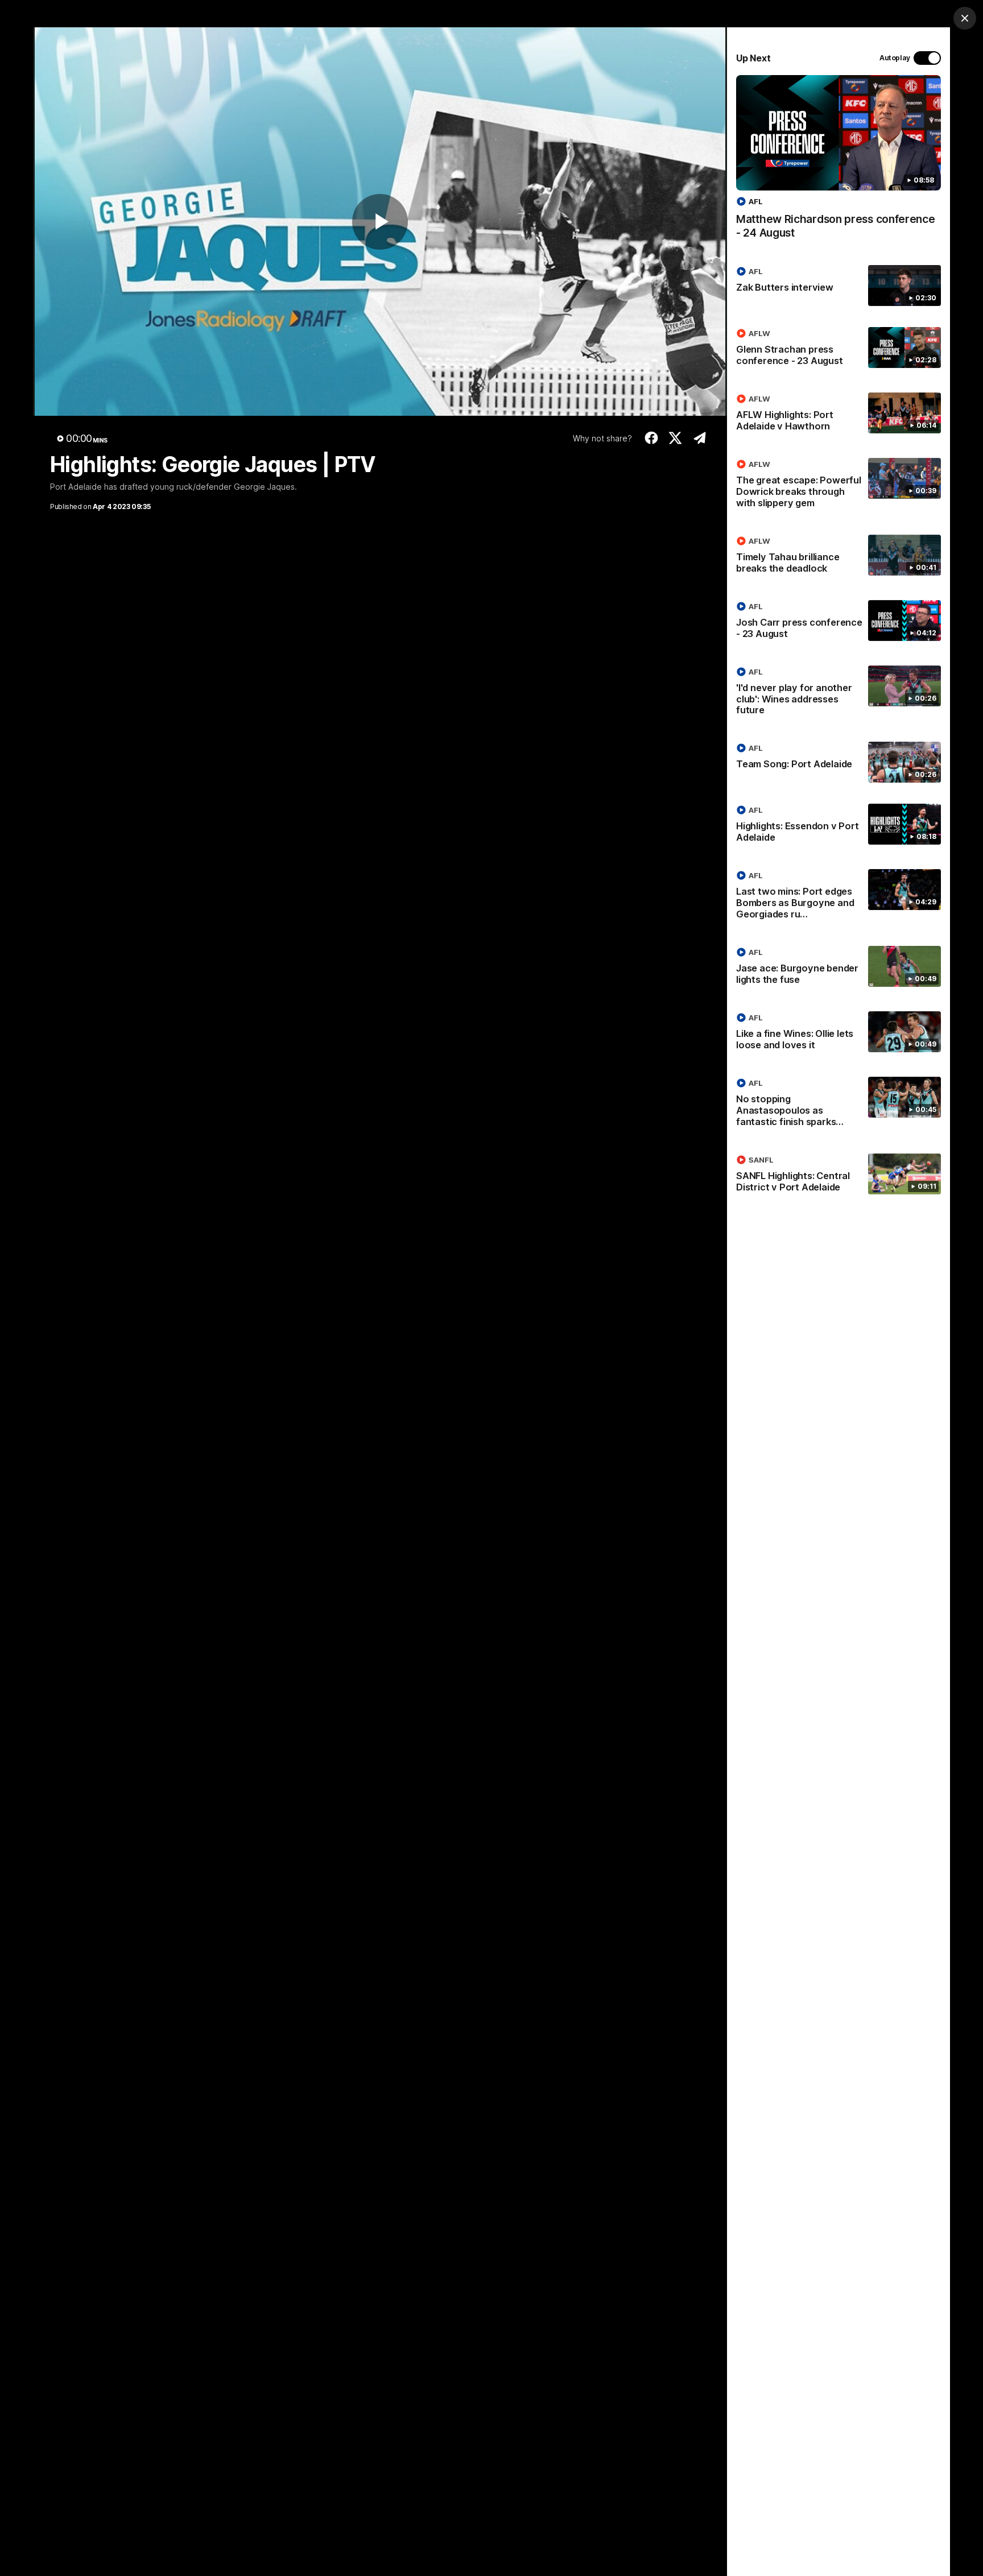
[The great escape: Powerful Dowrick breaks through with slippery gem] (839, 486)
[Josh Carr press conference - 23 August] (839, 622)
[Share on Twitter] (676, 438)
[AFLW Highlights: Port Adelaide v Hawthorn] (839, 415)
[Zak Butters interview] (839, 286)
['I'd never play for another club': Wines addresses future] (839, 693)
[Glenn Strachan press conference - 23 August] (839, 349)
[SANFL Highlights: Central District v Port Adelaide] (839, 1176)
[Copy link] (699, 438)
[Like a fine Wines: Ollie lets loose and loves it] (839, 1033)
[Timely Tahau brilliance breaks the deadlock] (839, 557)
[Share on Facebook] (651, 438)
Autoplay (895, 58)
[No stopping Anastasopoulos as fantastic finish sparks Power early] (839, 1105)
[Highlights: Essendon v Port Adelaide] (839, 826)
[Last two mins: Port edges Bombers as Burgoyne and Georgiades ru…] (839, 897)
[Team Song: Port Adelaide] (839, 762)
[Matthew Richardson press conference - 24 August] (839, 163)
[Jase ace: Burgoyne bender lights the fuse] (839, 968)
